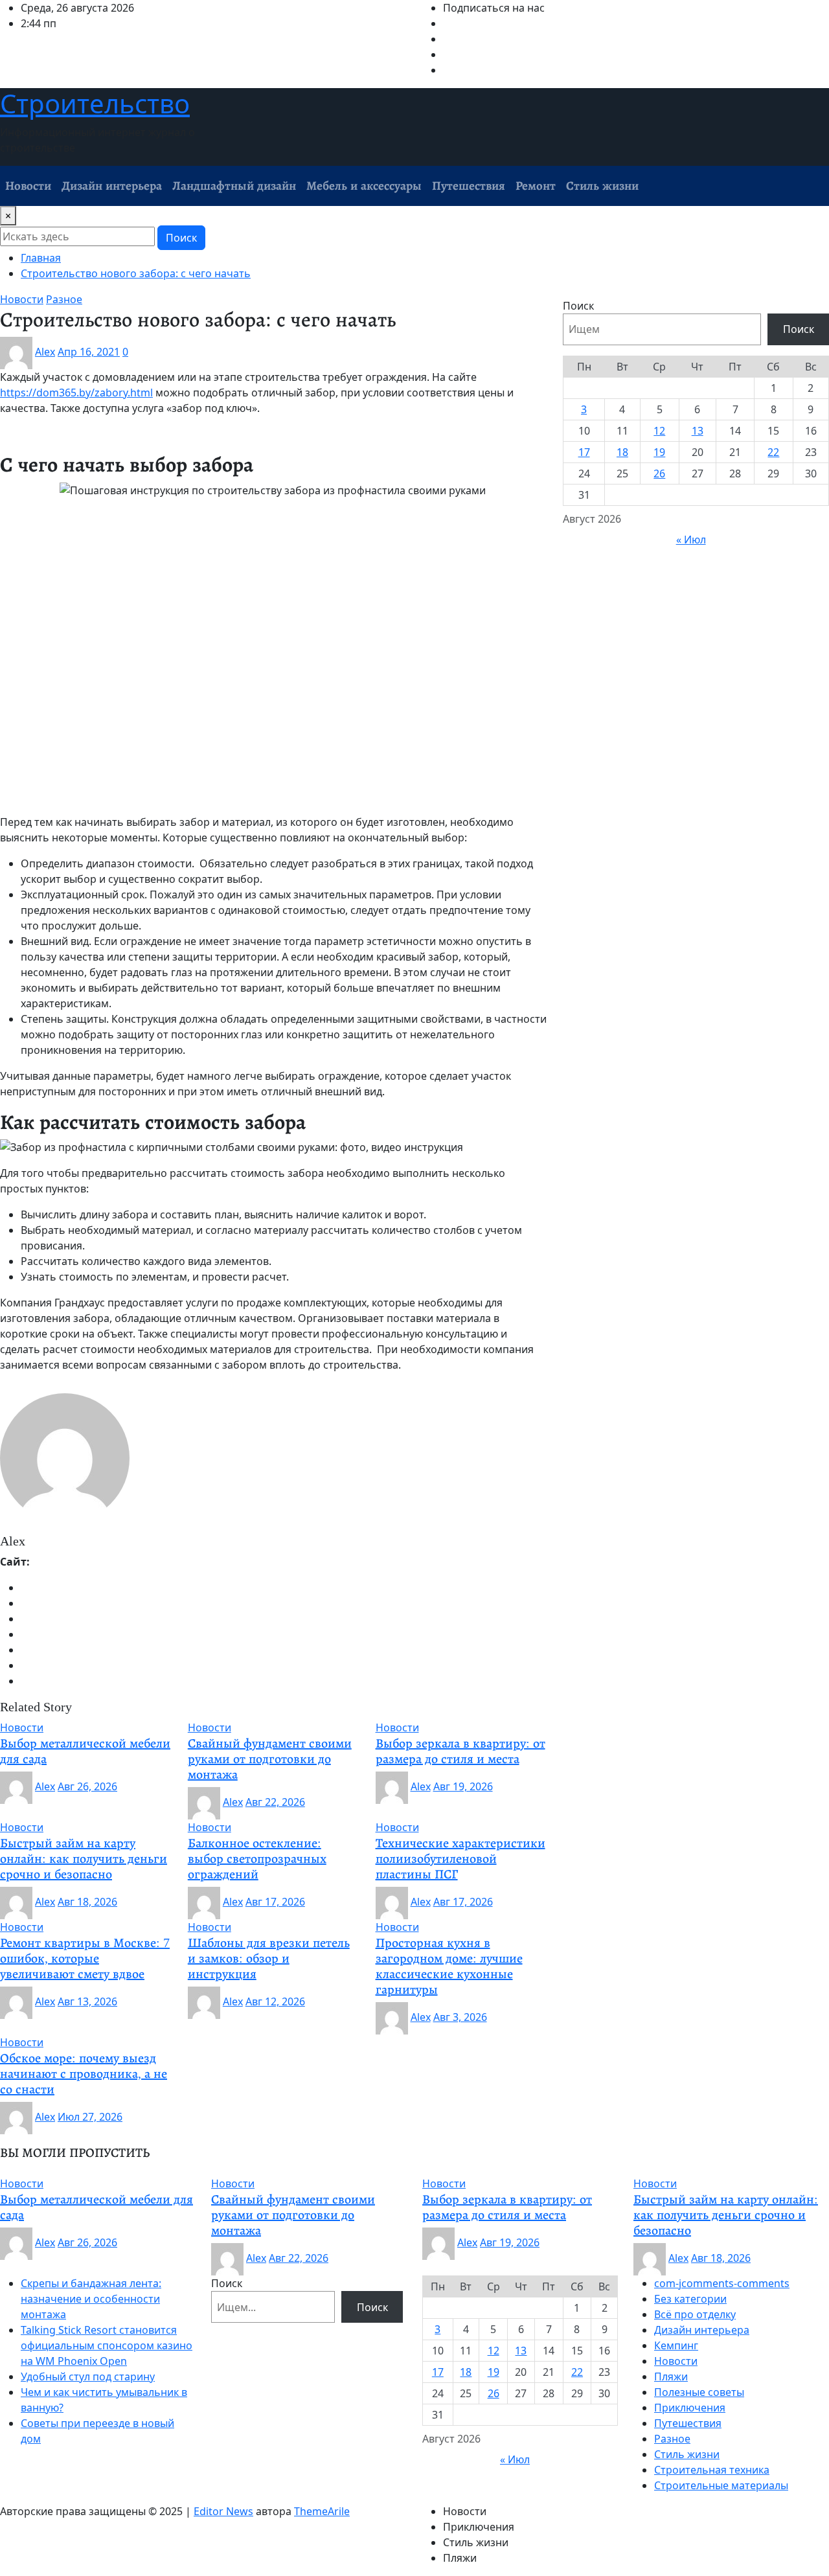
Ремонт (536, 186)
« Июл (691, 540)
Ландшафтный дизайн (234, 186)
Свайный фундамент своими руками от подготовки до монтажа (270, 1759)
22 (773, 452)
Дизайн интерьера (112, 186)
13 (698, 431)
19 (659, 452)
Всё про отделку (695, 2314)
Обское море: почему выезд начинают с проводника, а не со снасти (84, 2073)
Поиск (181, 238)
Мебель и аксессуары (364, 186)
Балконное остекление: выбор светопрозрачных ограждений (257, 1858)
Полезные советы (699, 2392)
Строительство (95, 103)
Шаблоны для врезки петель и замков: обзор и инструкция (269, 1958)
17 (584, 452)
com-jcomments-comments (722, 2283)
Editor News (223, 2511)
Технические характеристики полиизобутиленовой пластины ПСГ (460, 1858)
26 (659, 473)
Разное (672, 2439)
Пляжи (671, 2377)
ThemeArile (322, 2511)
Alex (45, 352)
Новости (28, 186)
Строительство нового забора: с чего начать (136, 273)
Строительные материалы (721, 2485)
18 (622, 452)
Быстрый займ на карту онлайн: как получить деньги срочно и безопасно (84, 1858)
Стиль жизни (602, 186)
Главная (41, 258)
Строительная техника (712, 2470)
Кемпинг (676, 2345)
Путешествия (469, 186)
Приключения (690, 2408)
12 (659, 431)
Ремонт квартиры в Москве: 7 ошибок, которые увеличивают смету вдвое (85, 1958)
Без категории (690, 2299)
